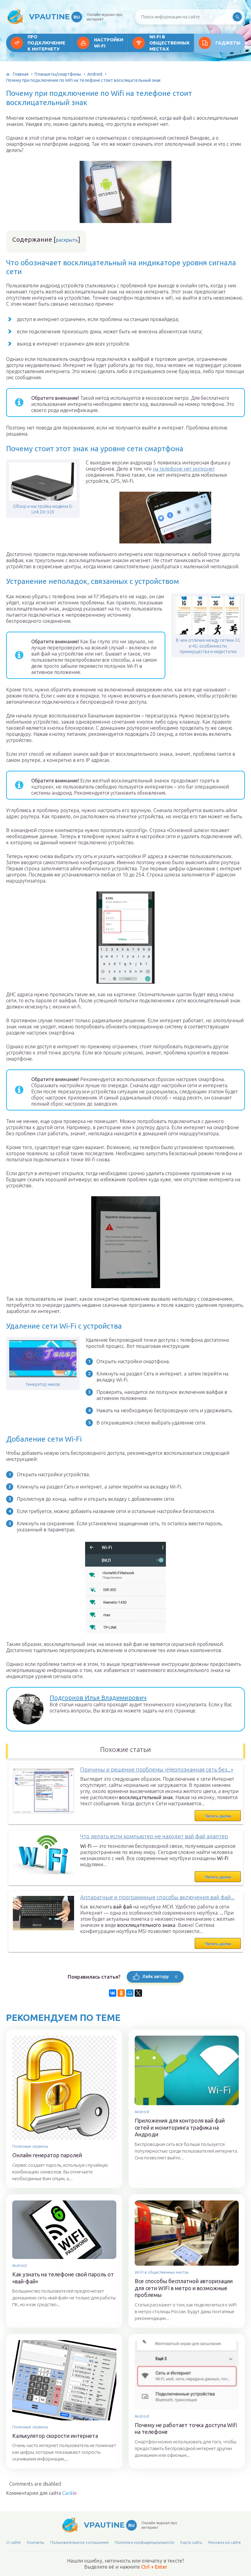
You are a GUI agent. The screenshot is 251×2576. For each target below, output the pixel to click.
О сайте (13, 2542)
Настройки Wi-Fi (109, 43)
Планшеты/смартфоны (58, 74)
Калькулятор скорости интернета (55, 2436)
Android (95, 74)
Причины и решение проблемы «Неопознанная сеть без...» (157, 1769)
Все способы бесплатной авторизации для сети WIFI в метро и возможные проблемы (184, 2288)
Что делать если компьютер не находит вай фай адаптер (154, 1836)
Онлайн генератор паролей (47, 2155)
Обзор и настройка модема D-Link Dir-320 (43, 509)
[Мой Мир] (130, 1993)
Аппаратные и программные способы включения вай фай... (157, 1897)
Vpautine (54, 17)
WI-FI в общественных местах (169, 43)
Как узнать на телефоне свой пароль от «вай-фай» (63, 2278)
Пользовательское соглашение (79, 2542)
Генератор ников (43, 1384)
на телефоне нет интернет (184, 469)
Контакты (36, 2542)
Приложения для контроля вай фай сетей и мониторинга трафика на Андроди (180, 2127)
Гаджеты (228, 43)
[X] (138, 1993)
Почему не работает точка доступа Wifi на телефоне (186, 2428)
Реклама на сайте (225, 2542)
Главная (21, 74)
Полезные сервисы (30, 2146)
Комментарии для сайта (41, 2493)
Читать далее (218, 1816)
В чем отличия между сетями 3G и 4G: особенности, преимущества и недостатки (208, 646)
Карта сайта (191, 2542)
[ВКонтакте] (113, 1993)
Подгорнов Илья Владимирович (98, 1698)
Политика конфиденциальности (144, 2542)
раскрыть (67, 240)
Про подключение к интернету (46, 43)
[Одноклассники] (121, 1993)
